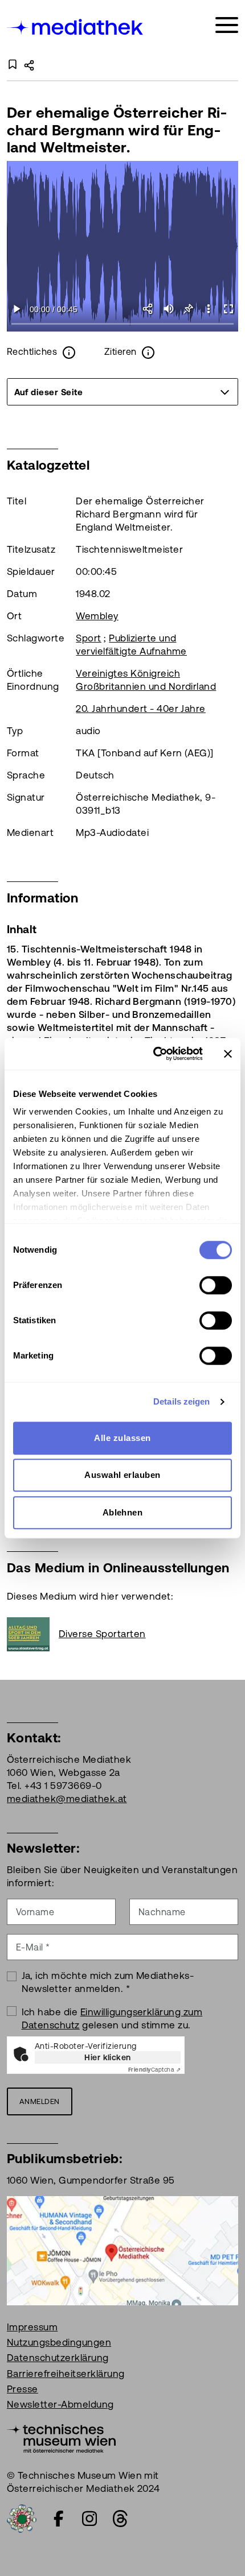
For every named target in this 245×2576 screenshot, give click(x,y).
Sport (88, 638)
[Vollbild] (228, 309)
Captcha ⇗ (154, 2070)
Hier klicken (108, 2057)
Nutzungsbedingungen (59, 2342)
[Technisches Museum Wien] (61, 2437)
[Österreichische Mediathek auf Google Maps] (122, 2250)
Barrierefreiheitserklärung (66, 2374)
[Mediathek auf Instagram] (89, 2519)
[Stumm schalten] (168, 309)
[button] (208, 309)
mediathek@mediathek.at (67, 1799)
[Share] (148, 309)
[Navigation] (227, 25)
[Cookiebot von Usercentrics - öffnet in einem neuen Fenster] (154, 1054)
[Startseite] (76, 27)
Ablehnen (123, 1512)
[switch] (216, 1285)
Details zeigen (181, 1401)
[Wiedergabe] (17, 309)
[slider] (122, 324)
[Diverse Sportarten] (33, 1634)
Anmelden (40, 2101)
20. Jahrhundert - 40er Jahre (140, 709)
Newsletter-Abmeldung (60, 2404)
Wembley (97, 616)
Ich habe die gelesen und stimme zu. (112, 2018)
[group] (122, 392)
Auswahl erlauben (122, 1475)
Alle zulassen (122, 1438)
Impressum (32, 2327)
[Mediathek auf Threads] (120, 2519)
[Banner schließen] (228, 1054)
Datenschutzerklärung (58, 2358)
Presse (23, 2389)
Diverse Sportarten (102, 1634)
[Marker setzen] (188, 309)
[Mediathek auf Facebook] (59, 2519)
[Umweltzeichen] (22, 2517)
